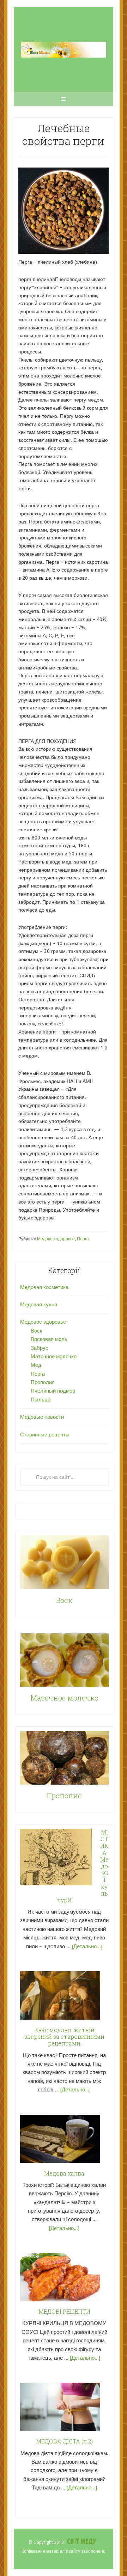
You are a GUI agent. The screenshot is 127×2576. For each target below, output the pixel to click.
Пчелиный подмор (53, 1391)
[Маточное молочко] (64, 1661)
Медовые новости (42, 1417)
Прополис (43, 1382)
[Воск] (64, 1564)
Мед (36, 1365)
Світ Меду (81, 2542)
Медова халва (64, 2173)
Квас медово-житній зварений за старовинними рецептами (64, 2036)
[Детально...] (87, 1946)
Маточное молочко (54, 1357)
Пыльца (41, 1400)
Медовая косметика (44, 1287)
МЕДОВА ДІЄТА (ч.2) (64, 2441)
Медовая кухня (39, 1305)
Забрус (40, 1348)
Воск (37, 1331)
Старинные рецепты (45, 1435)
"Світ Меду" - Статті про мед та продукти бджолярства (64, 49)
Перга (83, 1239)
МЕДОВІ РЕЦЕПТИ (64, 2311)
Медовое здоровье (56, 1239)
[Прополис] (64, 1759)
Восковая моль (49, 1339)
